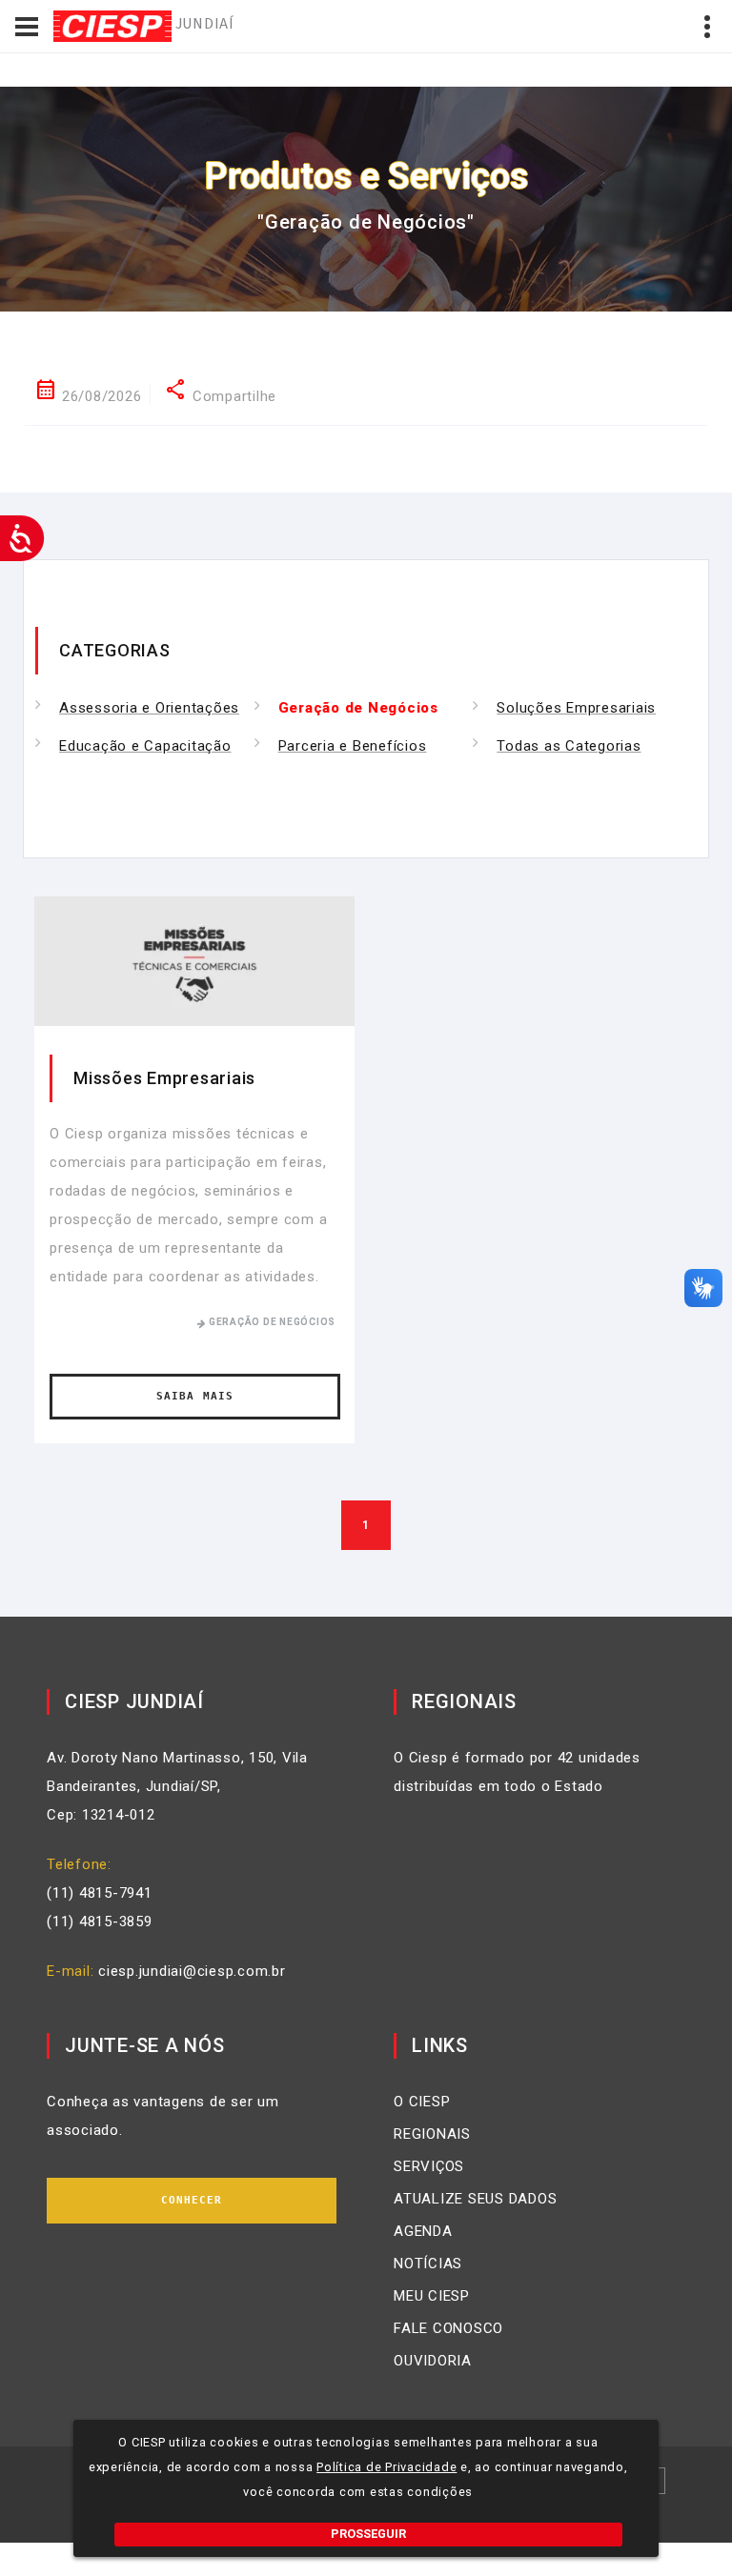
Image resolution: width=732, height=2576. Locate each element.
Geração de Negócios (358, 708)
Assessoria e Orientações (149, 708)
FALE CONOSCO (448, 2328)
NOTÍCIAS (428, 2264)
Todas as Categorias (569, 746)
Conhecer (192, 2200)
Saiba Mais (195, 1396)
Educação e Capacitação (145, 746)
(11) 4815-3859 (100, 1922)
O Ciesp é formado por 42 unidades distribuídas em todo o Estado (517, 1772)
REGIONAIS (432, 2134)
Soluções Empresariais (576, 708)
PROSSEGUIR (368, 2534)
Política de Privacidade (386, 2467)
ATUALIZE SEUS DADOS (475, 2199)
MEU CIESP (432, 2296)
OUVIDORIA (433, 2361)
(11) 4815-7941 (100, 1893)
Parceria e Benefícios (353, 746)
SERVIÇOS (429, 2166)
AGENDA (423, 2231)
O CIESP (422, 2102)
